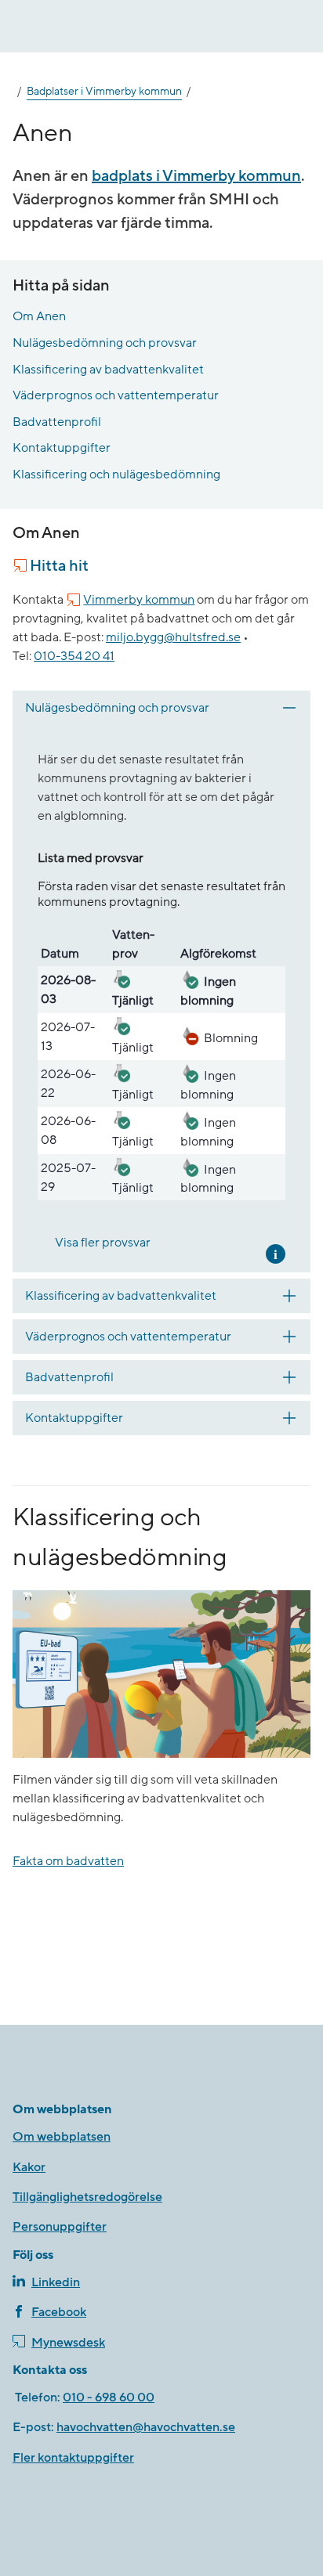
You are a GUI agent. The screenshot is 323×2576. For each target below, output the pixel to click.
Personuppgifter (60, 2227)
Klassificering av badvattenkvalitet (108, 370)
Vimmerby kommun (139, 600)
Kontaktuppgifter (62, 448)
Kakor (29, 2167)
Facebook (59, 2312)
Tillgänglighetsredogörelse (87, 2197)
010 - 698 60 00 (109, 2397)
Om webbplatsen (62, 2137)
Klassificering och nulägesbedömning (116, 474)
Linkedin (56, 2282)
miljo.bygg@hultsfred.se (173, 637)
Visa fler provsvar (103, 1243)
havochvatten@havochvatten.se (146, 2427)
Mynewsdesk (68, 2343)
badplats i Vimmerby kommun (196, 176)
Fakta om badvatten (68, 1861)
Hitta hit (59, 566)
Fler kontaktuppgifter (73, 2458)
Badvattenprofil (57, 422)
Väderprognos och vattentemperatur (116, 395)
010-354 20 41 (74, 656)
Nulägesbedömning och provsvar (105, 343)
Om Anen (39, 316)
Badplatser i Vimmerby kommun (104, 92)
